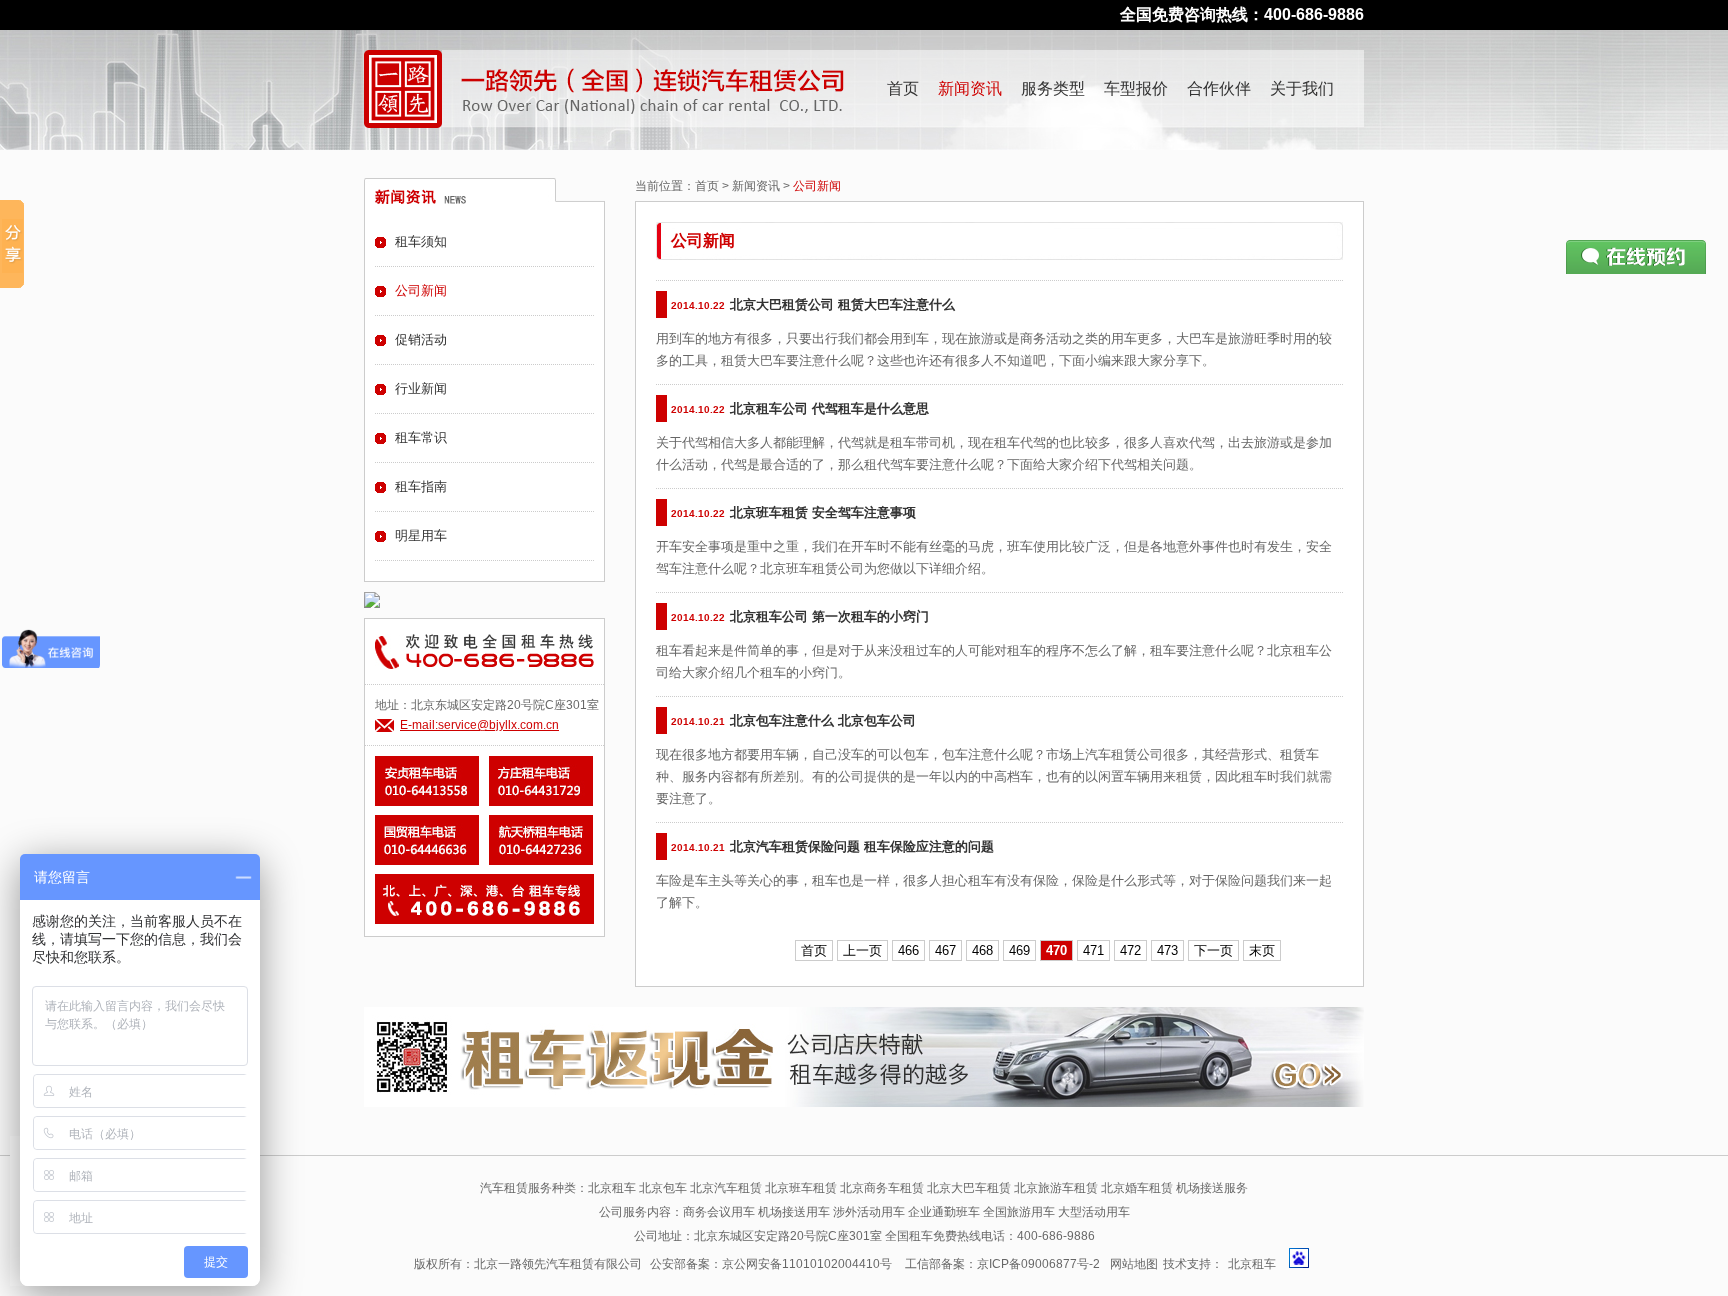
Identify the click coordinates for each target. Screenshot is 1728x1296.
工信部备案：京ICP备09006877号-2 (1002, 1264)
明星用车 (421, 535)
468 (982, 950)
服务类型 (1053, 88)
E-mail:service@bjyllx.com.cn (479, 725)
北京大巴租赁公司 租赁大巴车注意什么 (842, 304)
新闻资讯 (970, 88)
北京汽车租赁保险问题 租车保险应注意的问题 (862, 846)
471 (1093, 950)
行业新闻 (421, 388)
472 (1130, 950)
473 (1167, 950)
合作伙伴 (1219, 88)
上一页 (862, 950)
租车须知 (421, 241)
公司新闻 (421, 290)
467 (945, 950)
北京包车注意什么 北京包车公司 (823, 720)
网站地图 (1134, 1264)
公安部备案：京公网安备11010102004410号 (771, 1264)
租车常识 (421, 437)
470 (1056, 950)
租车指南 (421, 486)
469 (1019, 950)
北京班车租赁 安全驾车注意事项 (823, 512)
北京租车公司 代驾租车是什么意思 (829, 408)
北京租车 (1252, 1264)
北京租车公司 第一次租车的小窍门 (829, 616)
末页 (1262, 950)
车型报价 (1136, 88)
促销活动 (421, 339)
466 (908, 950)
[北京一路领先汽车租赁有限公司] (403, 89)
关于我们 (1302, 88)
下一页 (1213, 950)
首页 (903, 88)
